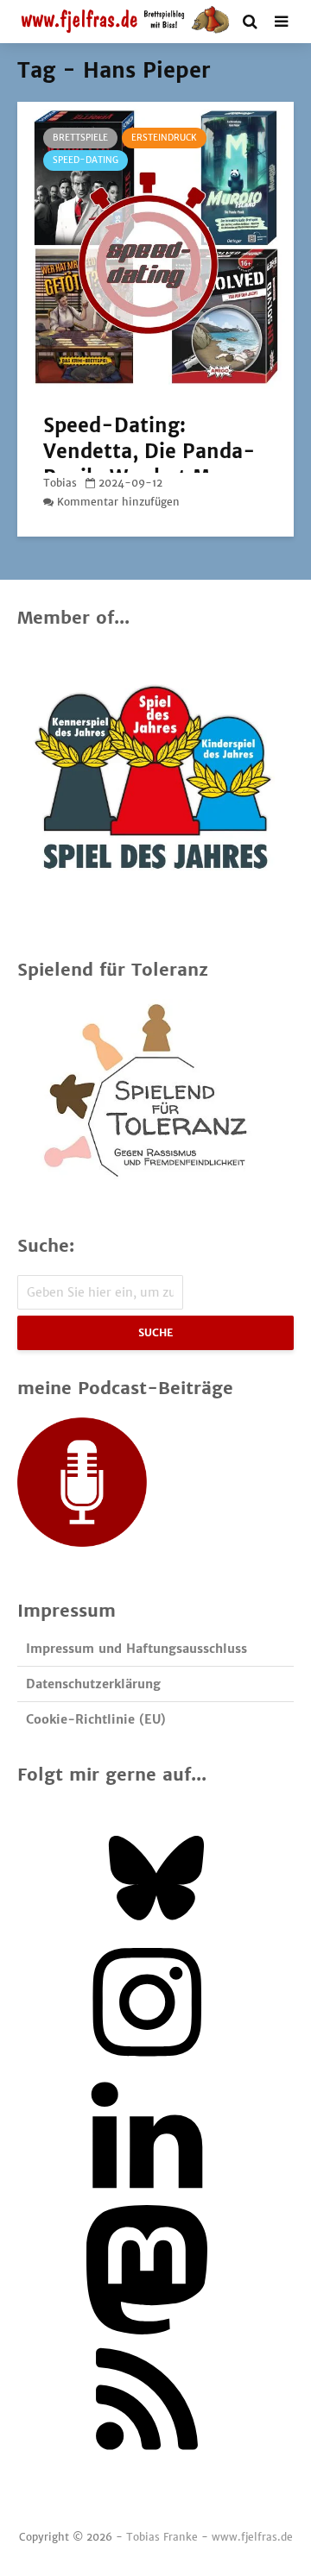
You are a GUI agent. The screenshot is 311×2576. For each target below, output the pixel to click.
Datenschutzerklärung (93, 1684)
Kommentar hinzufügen (118, 502)
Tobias (60, 483)
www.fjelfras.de (252, 2537)
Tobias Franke (162, 2537)
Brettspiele (80, 138)
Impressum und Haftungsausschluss (136, 1649)
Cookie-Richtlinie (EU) (96, 1719)
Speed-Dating (86, 160)
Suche (155, 1332)
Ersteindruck (164, 138)
